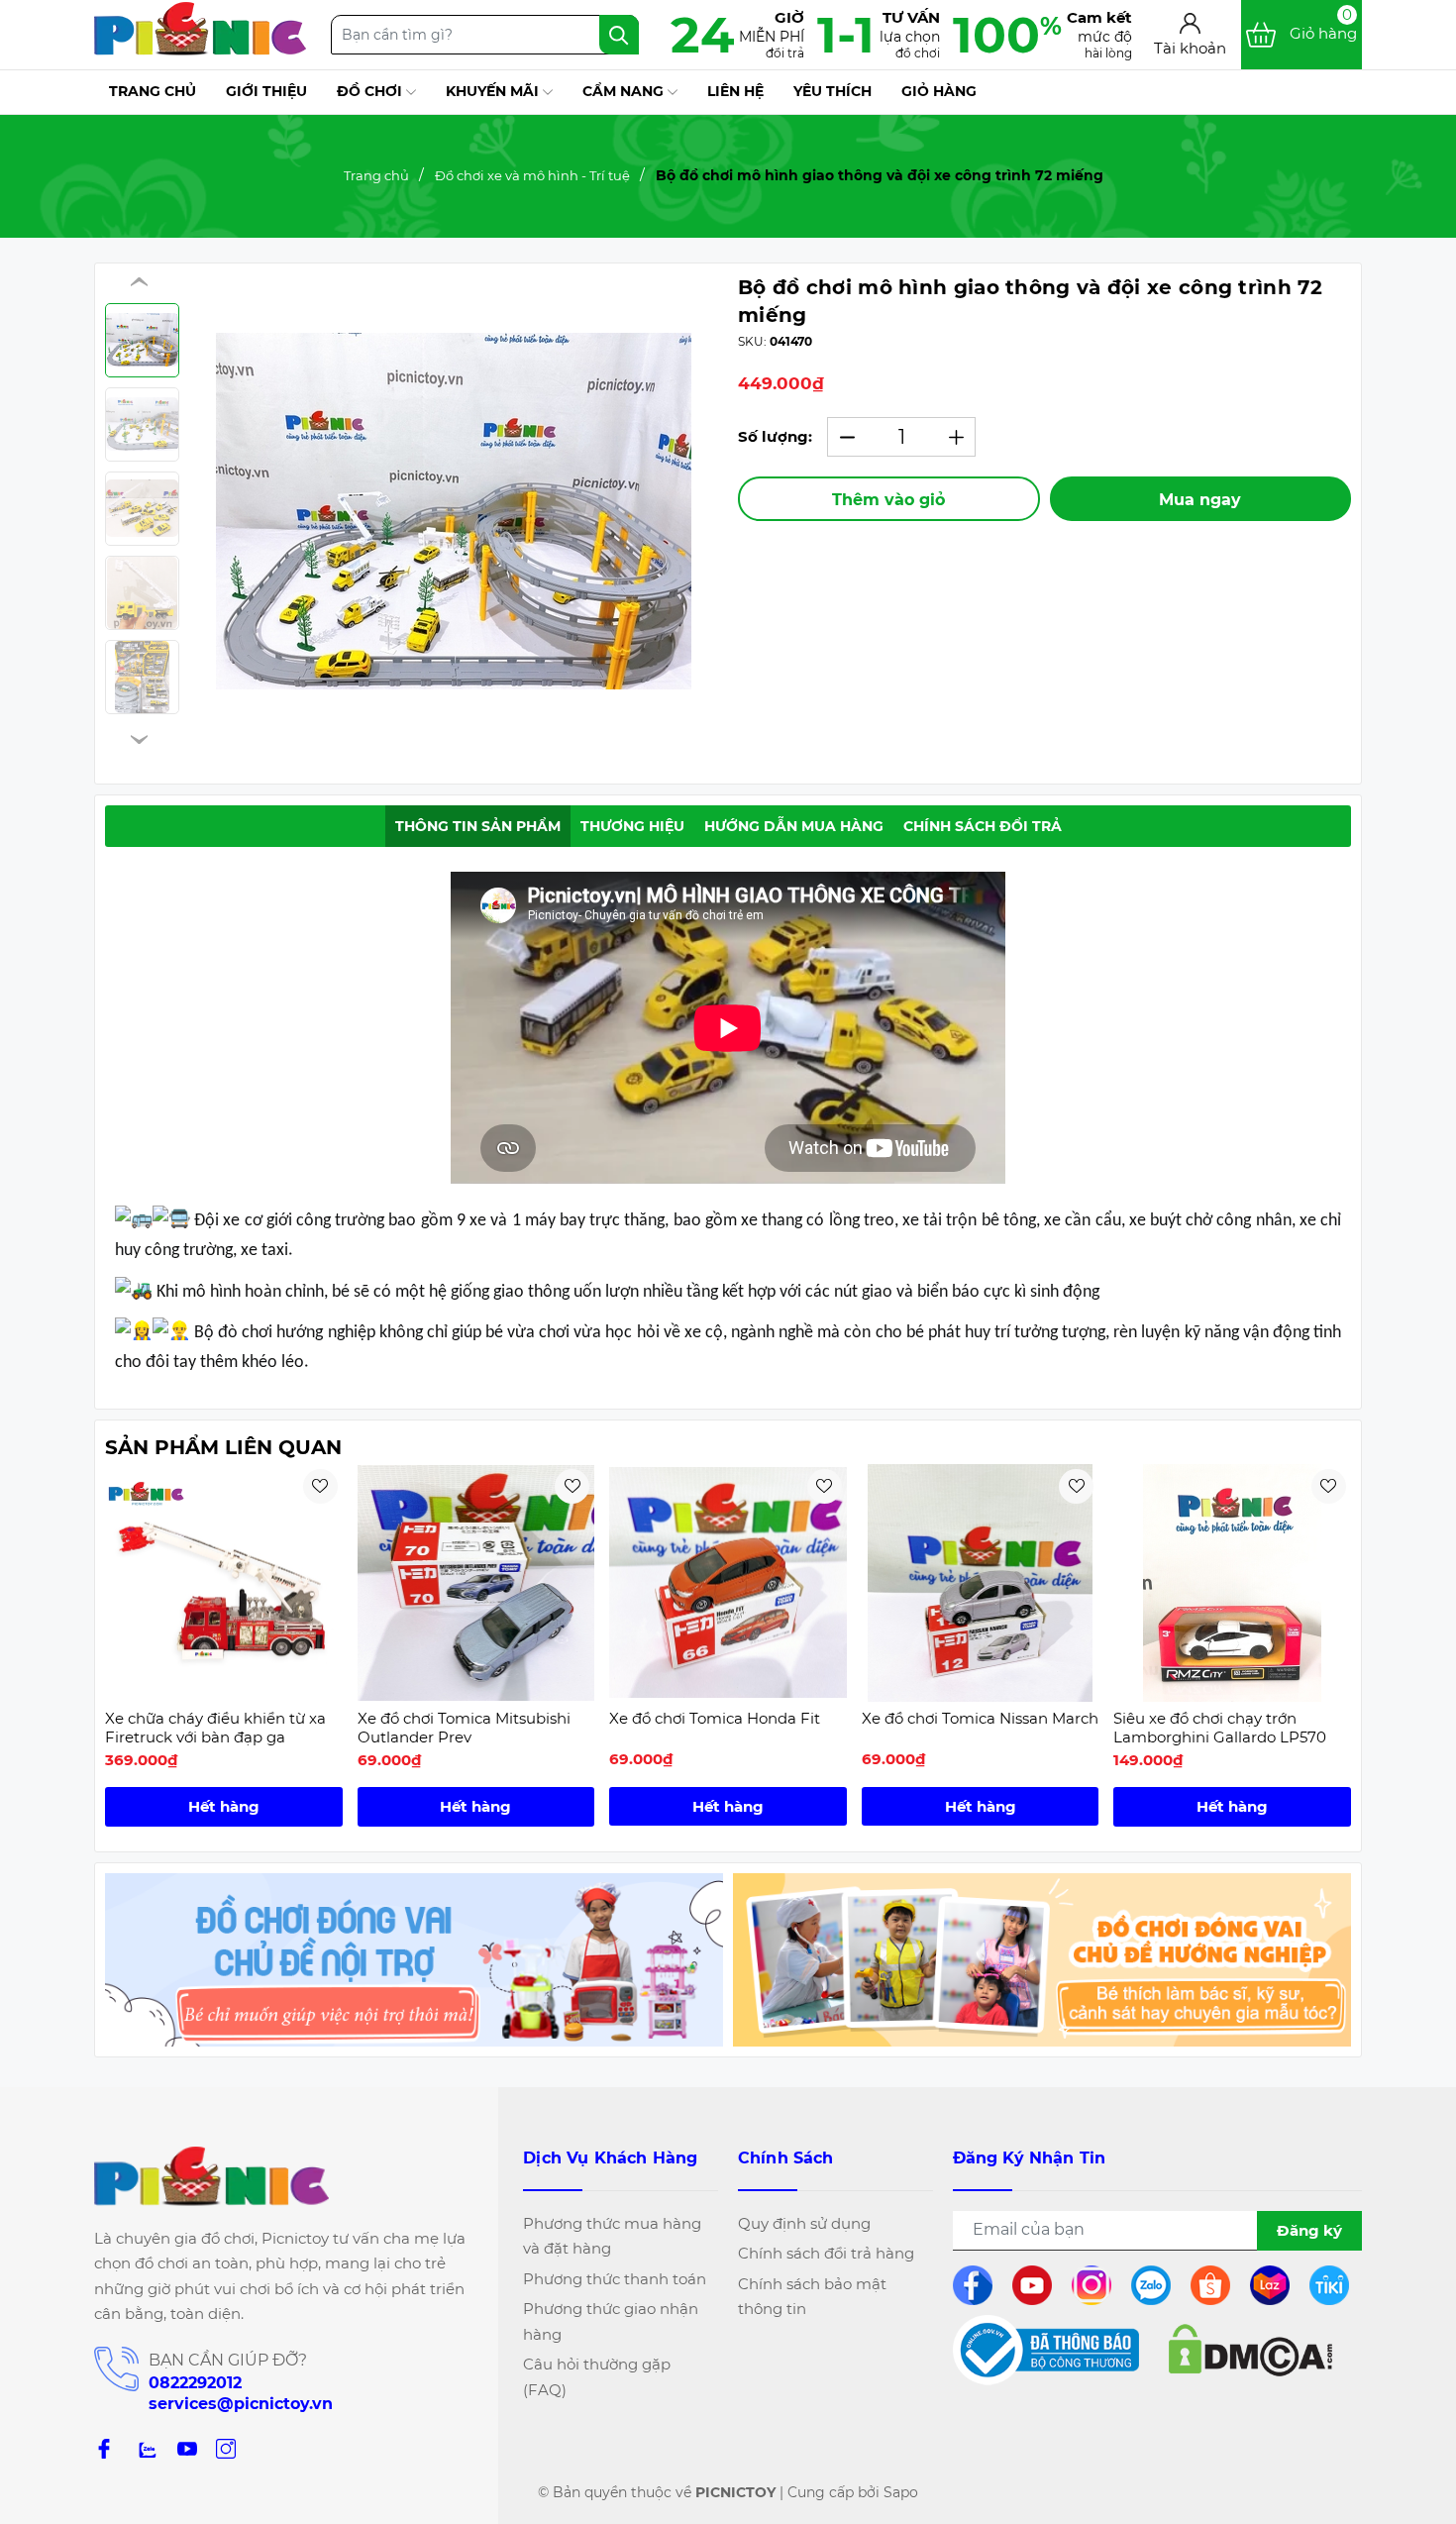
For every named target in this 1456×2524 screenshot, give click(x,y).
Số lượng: (775, 436)
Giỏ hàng (939, 91)
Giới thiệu (266, 91)
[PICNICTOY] (414, 1960)
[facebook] (979, 2285)
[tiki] (1336, 2285)
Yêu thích (832, 91)
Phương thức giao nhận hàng (611, 2321)
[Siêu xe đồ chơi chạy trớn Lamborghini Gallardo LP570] (1232, 1583)
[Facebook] (104, 2448)
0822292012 (195, 2383)
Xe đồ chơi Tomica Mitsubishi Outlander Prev (464, 1728)
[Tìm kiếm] (619, 35)
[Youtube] (187, 2448)
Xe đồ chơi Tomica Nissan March (980, 1718)
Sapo (901, 2492)
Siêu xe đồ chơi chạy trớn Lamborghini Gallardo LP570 (1220, 1728)
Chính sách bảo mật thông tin (812, 2297)
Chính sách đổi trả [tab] (983, 826)
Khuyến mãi (494, 91)
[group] (454, 511)
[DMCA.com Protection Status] (1250, 2350)
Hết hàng (224, 1806)
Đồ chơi (371, 91)
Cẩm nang (625, 91)
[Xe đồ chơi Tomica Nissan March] (981, 1583)
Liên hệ (735, 91)
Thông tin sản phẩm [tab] (478, 826)
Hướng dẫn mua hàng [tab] (794, 826)
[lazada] (1276, 2285)
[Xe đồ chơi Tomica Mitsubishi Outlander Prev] (476, 1583)
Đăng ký (1309, 2230)
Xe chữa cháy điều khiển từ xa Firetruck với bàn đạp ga (215, 1728)
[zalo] (146, 2448)
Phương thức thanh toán (615, 2279)
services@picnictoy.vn (241, 2404)
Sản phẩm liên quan (223, 1447)
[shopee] (1217, 2285)
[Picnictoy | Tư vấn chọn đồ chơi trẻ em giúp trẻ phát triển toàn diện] (200, 35)
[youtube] (1039, 2285)
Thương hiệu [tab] (632, 826)
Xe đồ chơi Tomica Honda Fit (715, 1718)
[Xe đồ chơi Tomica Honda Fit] (728, 1583)
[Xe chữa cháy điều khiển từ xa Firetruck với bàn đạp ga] (224, 1583)
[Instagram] (226, 2448)
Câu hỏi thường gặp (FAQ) (597, 2377)
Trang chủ (153, 91)
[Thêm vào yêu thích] (320, 1486)
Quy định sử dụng (804, 2223)
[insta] (1098, 2285)
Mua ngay (1200, 500)
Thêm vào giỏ (888, 500)
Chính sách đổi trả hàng (826, 2253)
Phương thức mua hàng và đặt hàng (612, 2236)
